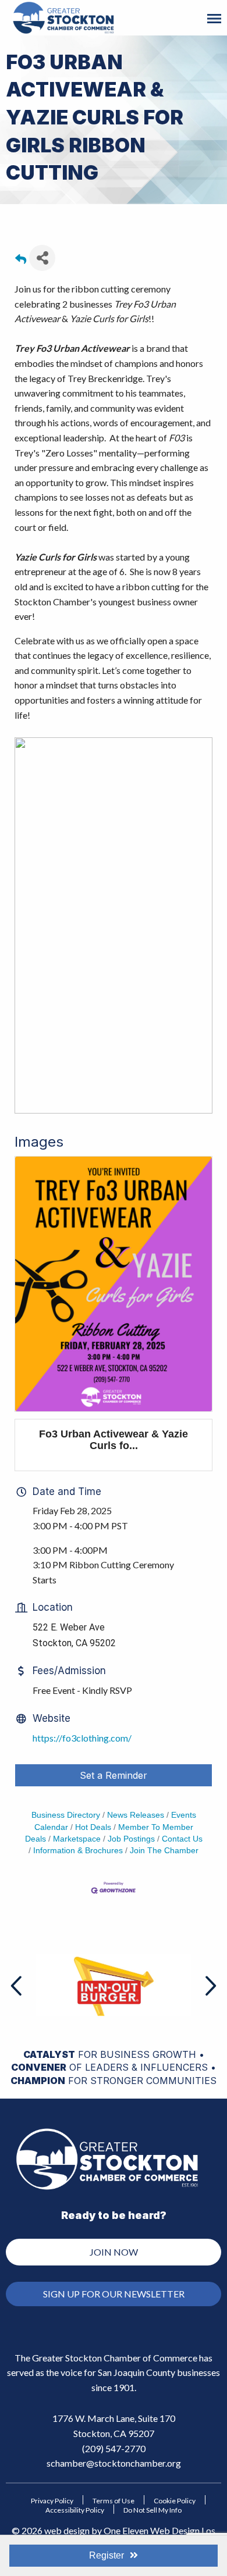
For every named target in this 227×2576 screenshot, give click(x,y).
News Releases (136, 1815)
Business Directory (66, 1815)
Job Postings (131, 1839)
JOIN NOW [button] (114, 2252)
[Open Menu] (214, 19)
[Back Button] (21, 261)
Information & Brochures (78, 1851)
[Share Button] (42, 258)
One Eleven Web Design (152, 2530)
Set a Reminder (114, 1775)
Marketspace (77, 1839)
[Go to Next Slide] (210, 1986)
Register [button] (107, 2555)
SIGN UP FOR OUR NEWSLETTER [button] (114, 2294)
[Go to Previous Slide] (17, 1986)
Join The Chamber (164, 1851)
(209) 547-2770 (114, 2448)
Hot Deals (93, 1827)
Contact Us (182, 1839)
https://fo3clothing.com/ (82, 1738)
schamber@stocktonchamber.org (114, 2463)
